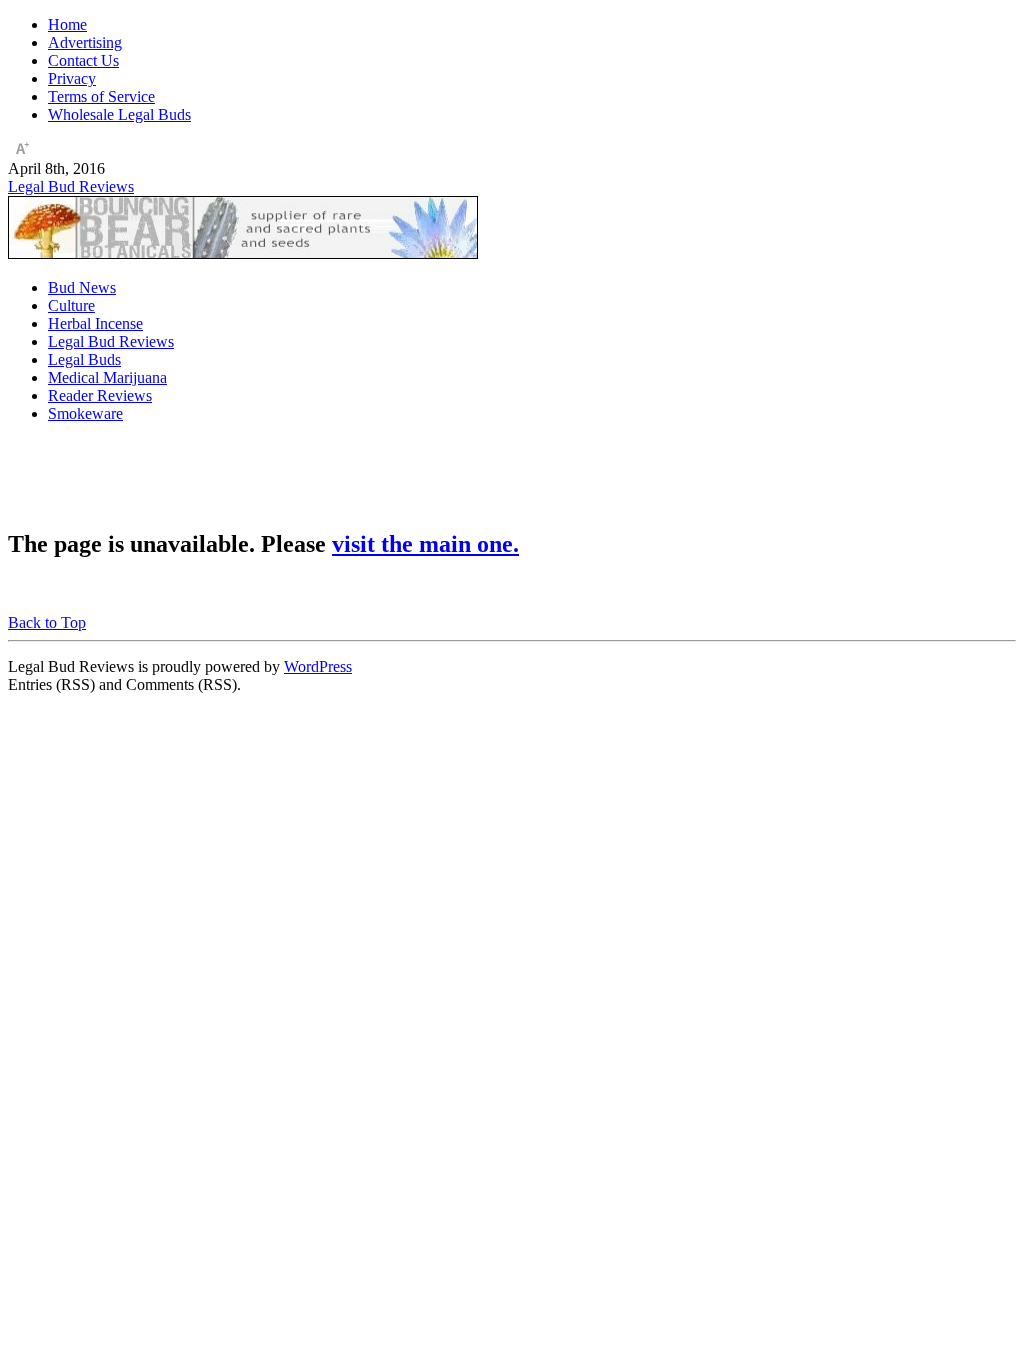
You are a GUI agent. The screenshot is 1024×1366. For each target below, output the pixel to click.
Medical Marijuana (107, 377)
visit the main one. (425, 544)
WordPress (318, 666)
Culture (71, 305)
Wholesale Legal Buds (119, 114)
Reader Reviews (100, 395)
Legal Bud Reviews (71, 186)
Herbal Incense (95, 323)
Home (67, 24)
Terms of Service (101, 96)
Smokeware (85, 413)
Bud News (82, 287)
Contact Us (83, 60)
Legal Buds (84, 359)
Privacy (72, 78)
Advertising (85, 42)
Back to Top (47, 622)
